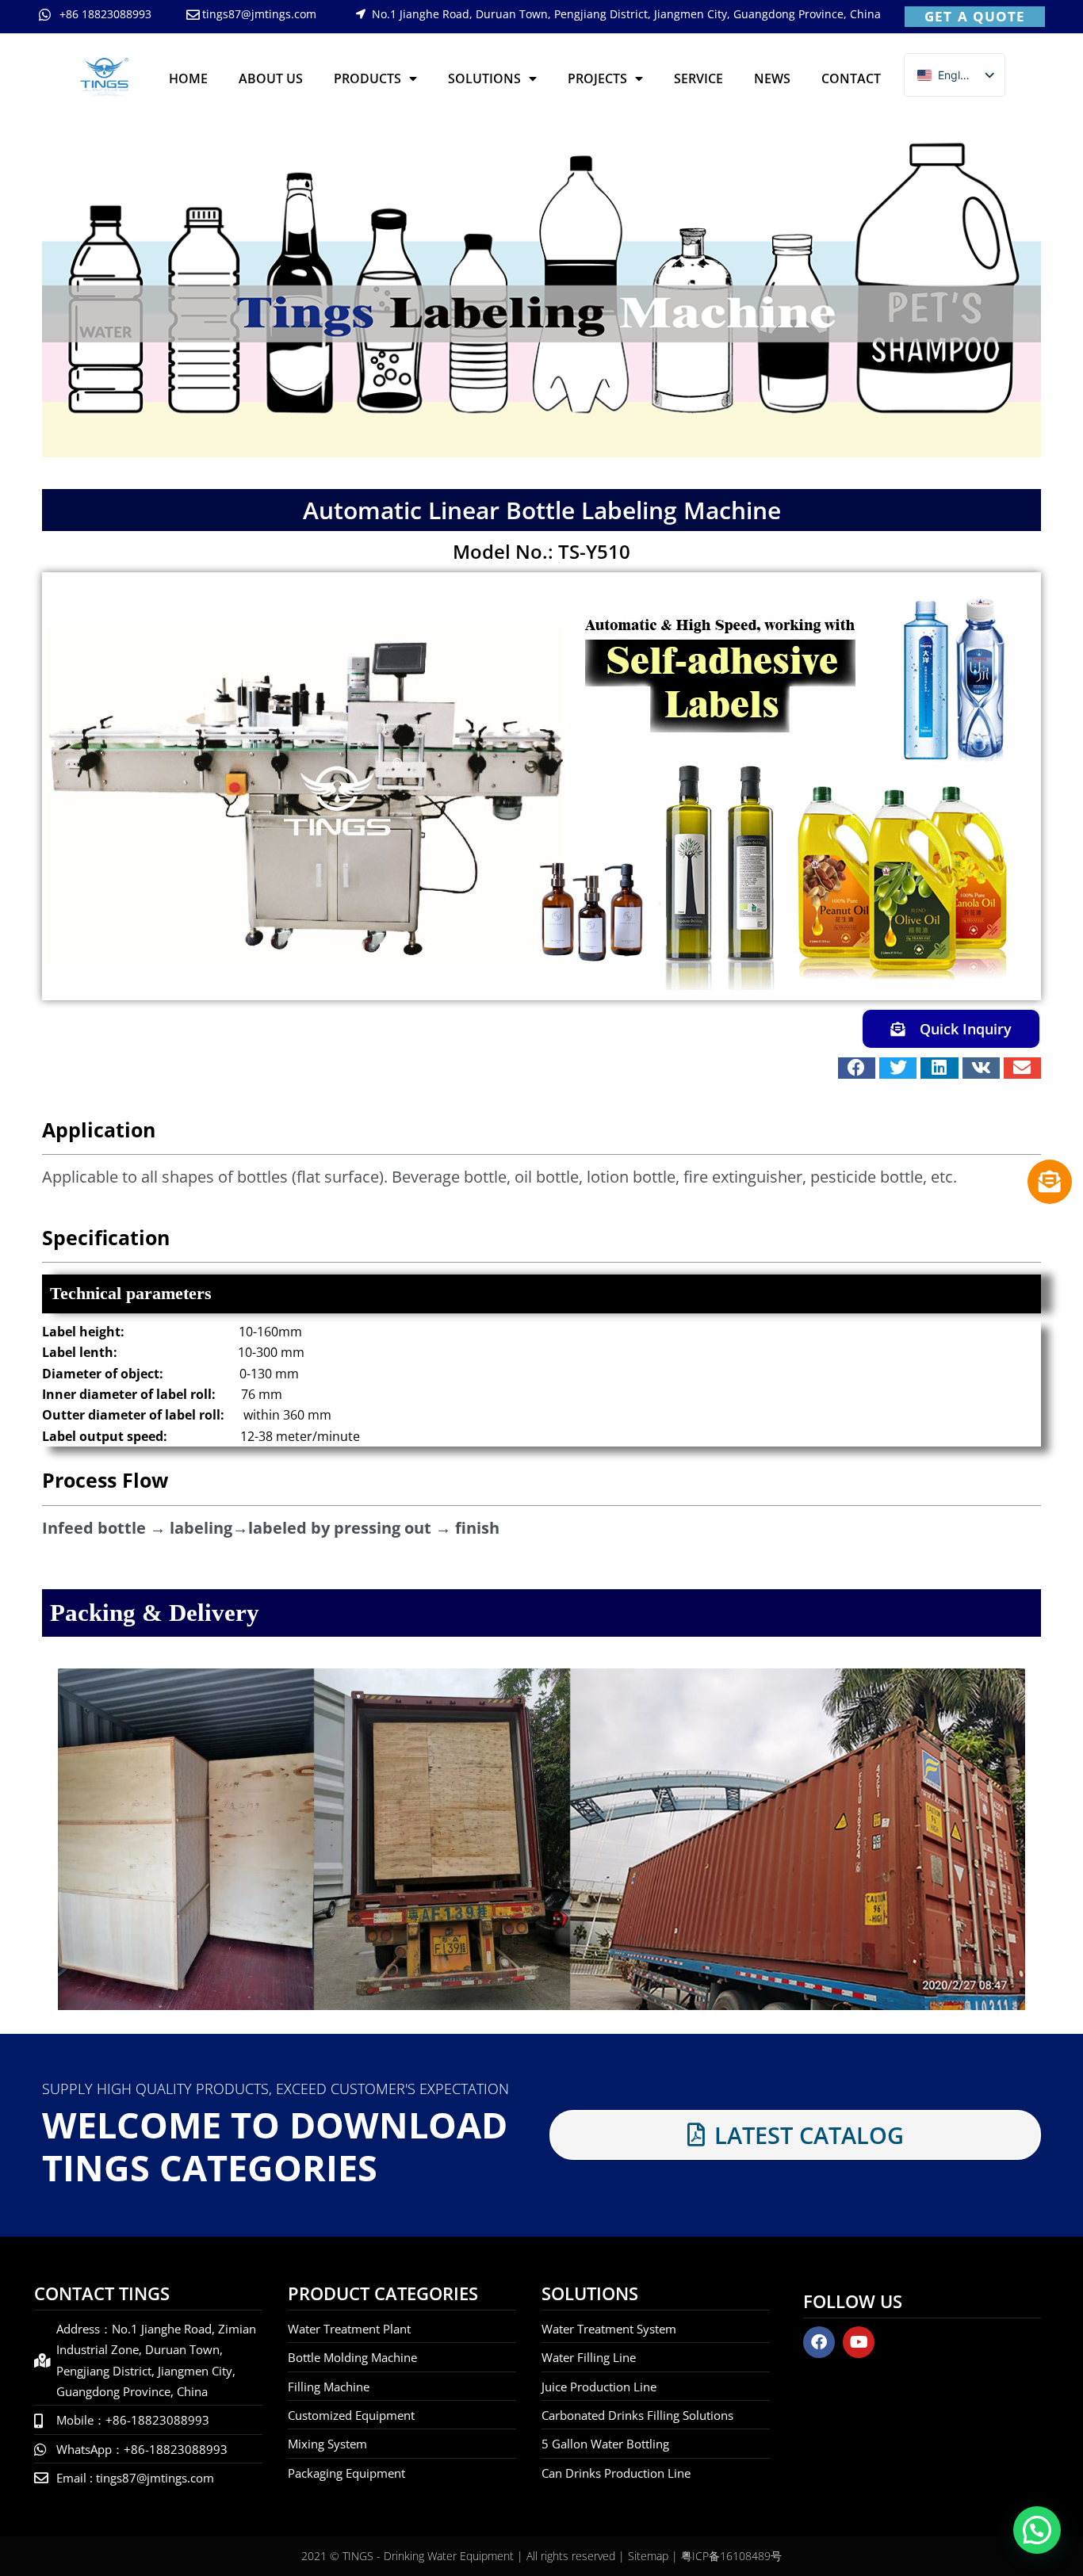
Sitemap (648, 2556)
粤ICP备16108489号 (731, 2556)
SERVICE (698, 78)
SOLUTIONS (484, 78)
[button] (857, 1068)
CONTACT (851, 78)
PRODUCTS (367, 78)
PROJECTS (597, 78)
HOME (188, 78)
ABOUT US (271, 78)
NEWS (772, 78)
